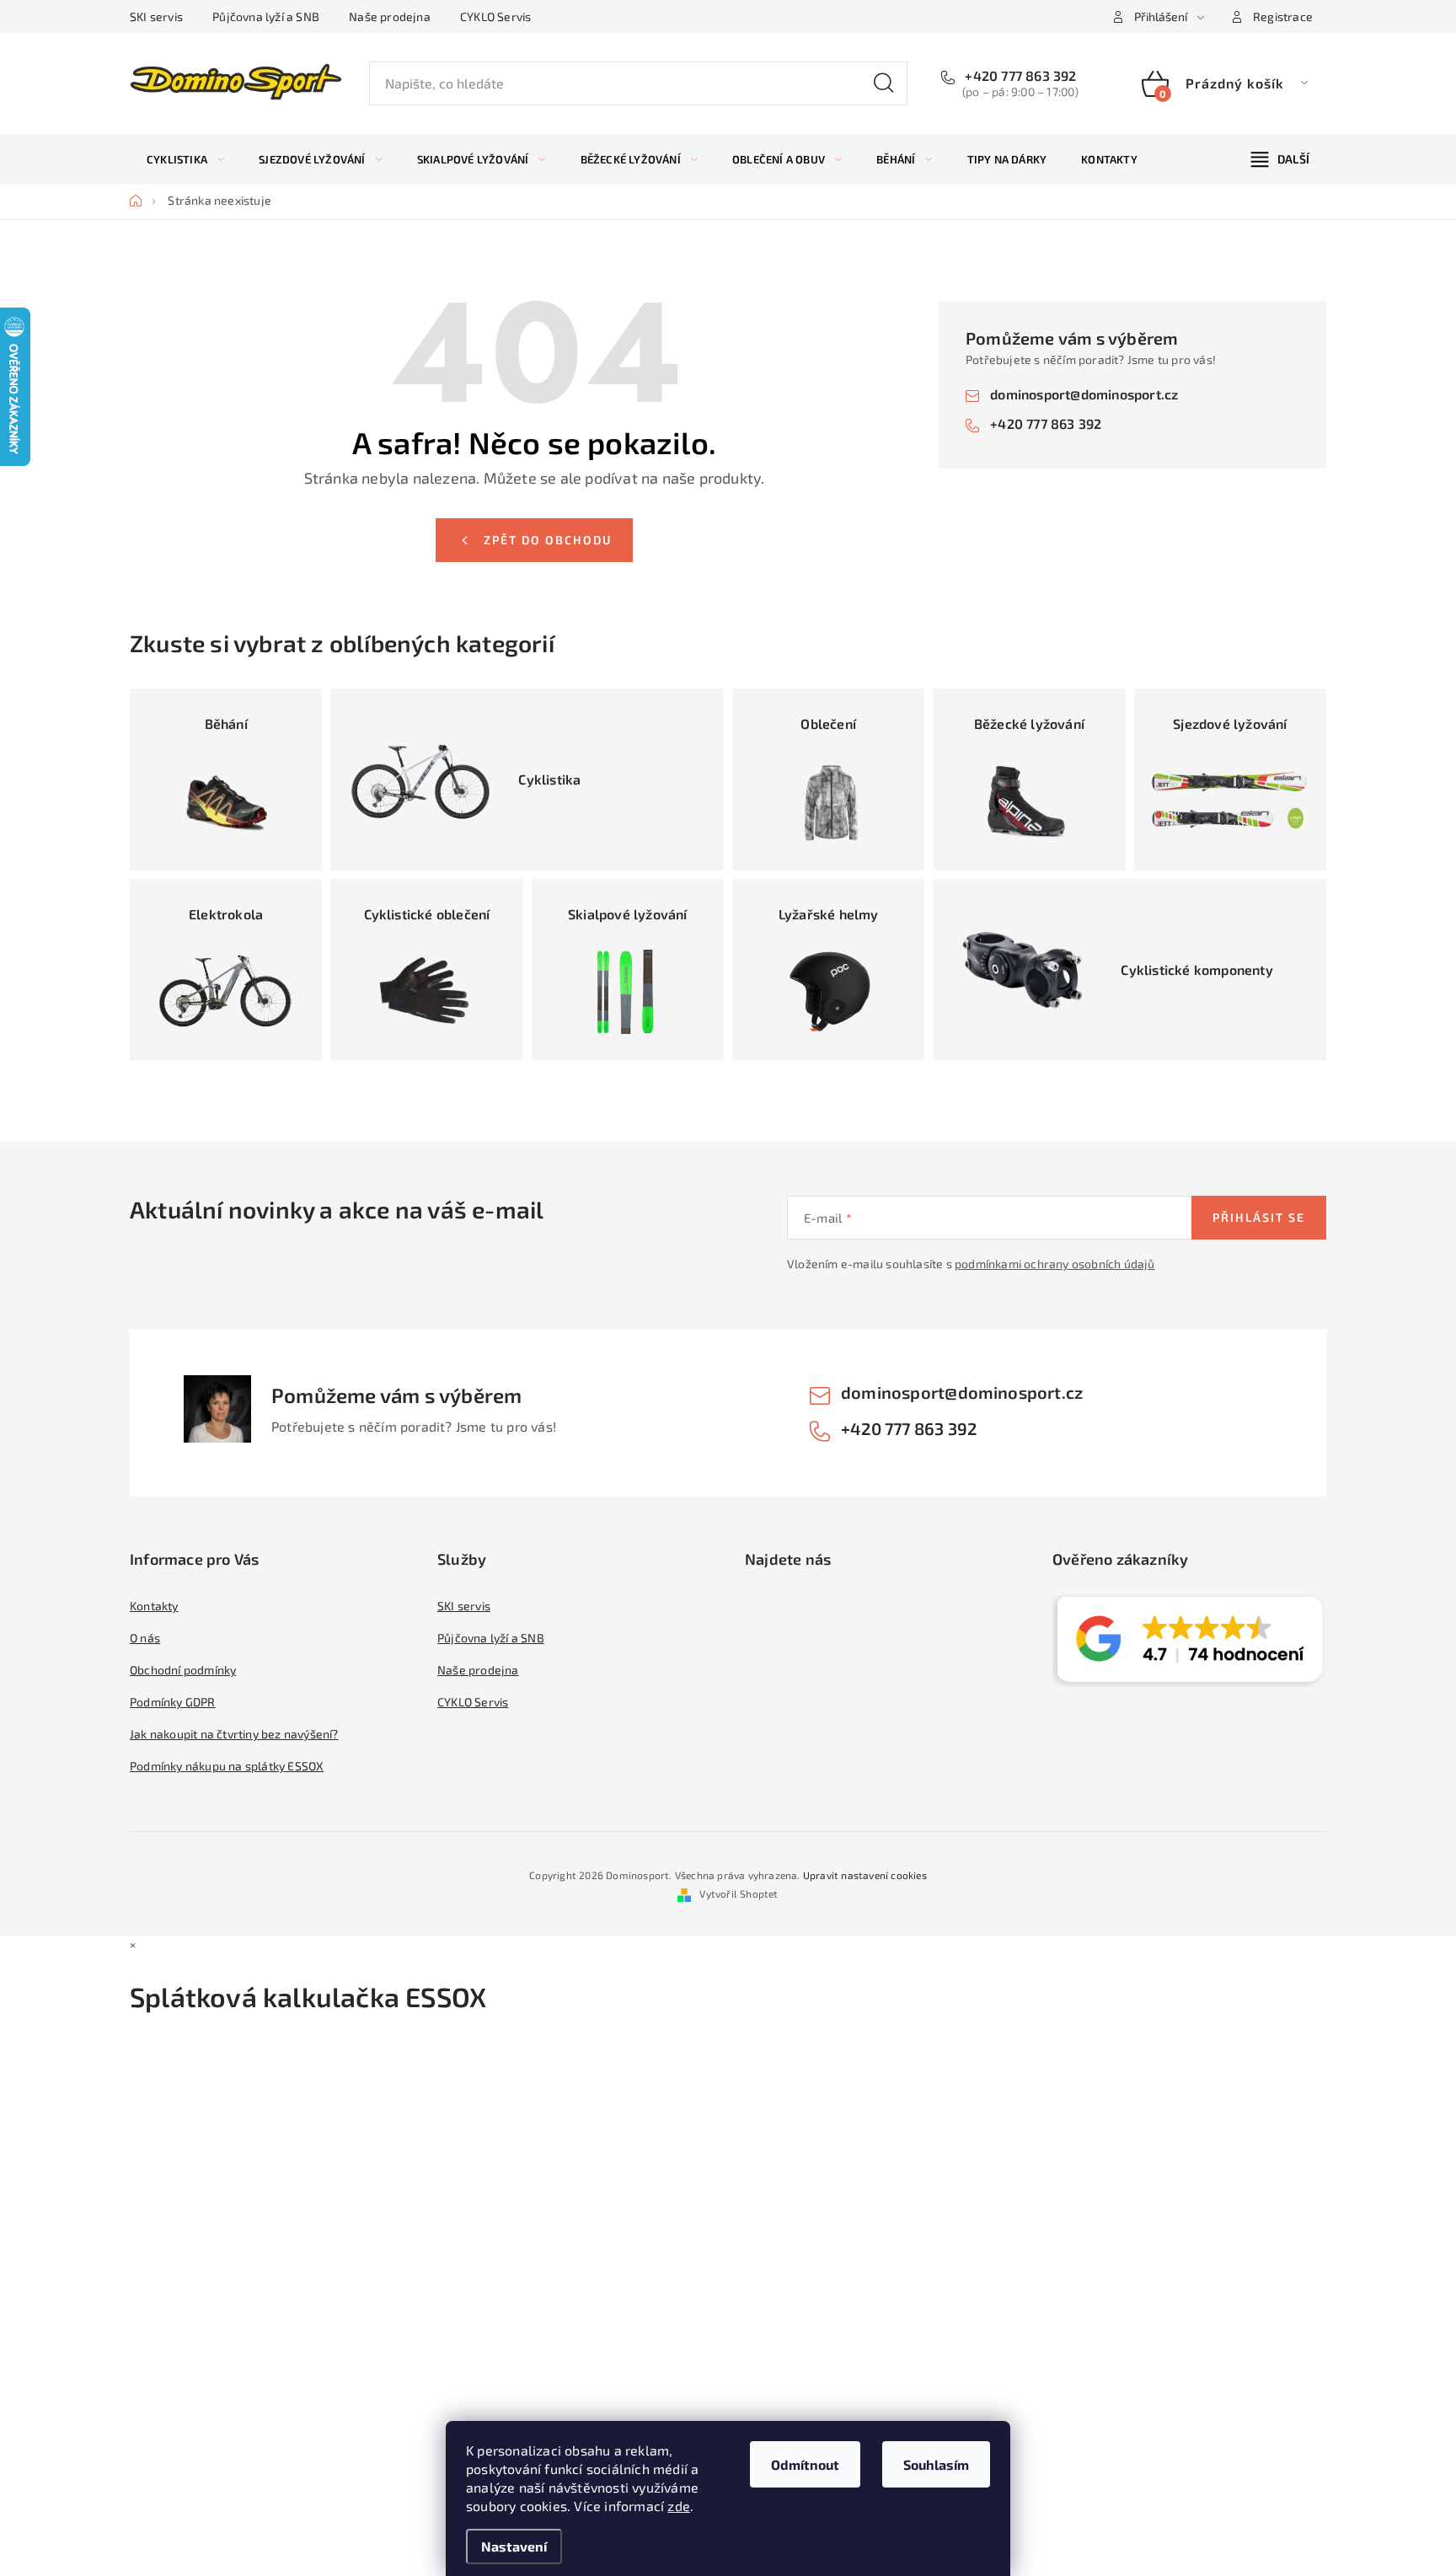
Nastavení (514, 2546)
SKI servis (156, 16)
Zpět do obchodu (548, 540)
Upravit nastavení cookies (865, 1875)
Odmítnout (805, 2464)
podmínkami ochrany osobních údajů (1055, 1264)
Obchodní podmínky (183, 1670)
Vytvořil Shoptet (739, 1893)
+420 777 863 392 (1019, 75)
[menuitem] (185, 159)
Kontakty (154, 1606)
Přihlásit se (1259, 1217)
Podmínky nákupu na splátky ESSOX (227, 1766)
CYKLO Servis (495, 16)
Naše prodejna (390, 16)
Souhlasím (936, 2464)
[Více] (1280, 159)
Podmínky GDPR (173, 1702)
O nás (145, 1638)
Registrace (1283, 16)
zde (679, 2506)
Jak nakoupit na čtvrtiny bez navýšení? (234, 1734)
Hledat (884, 83)
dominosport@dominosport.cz (1084, 394)
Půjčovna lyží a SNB (266, 16)
